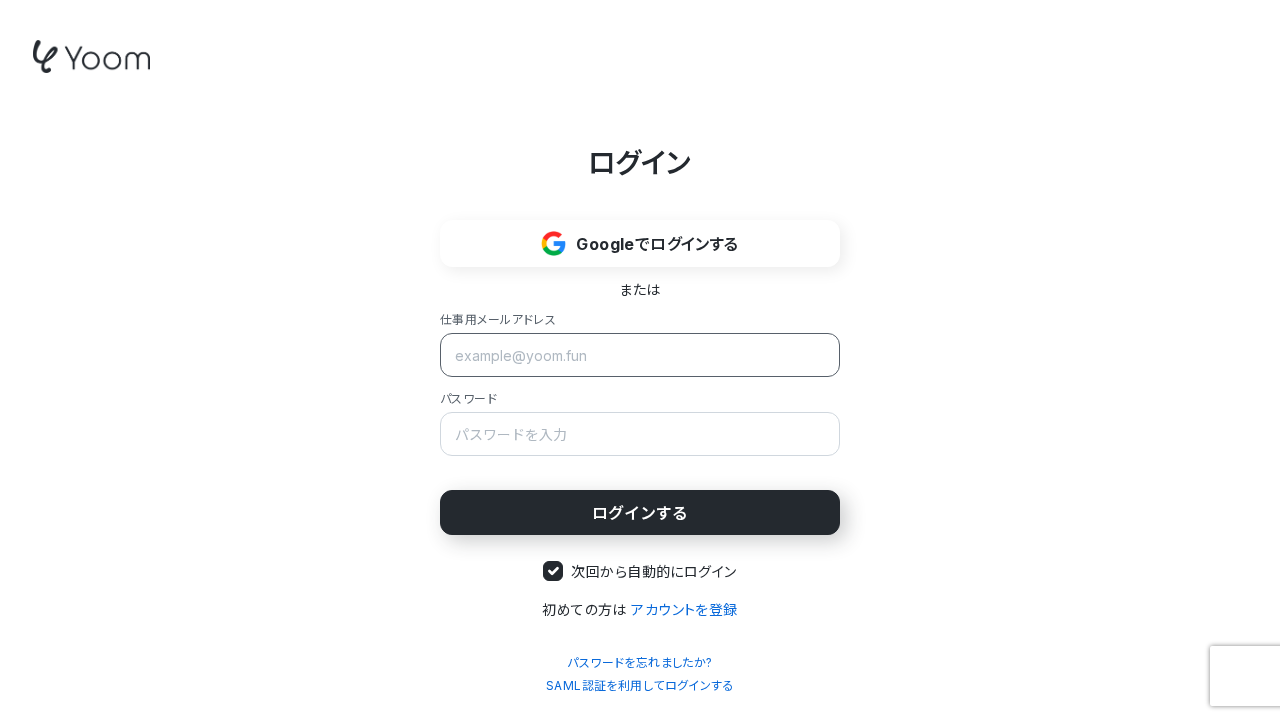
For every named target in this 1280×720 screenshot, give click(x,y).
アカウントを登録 (684, 609)
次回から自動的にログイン (653, 571)
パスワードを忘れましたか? (639, 662)
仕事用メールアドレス (498, 319)
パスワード (468, 398)
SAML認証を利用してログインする (640, 685)
